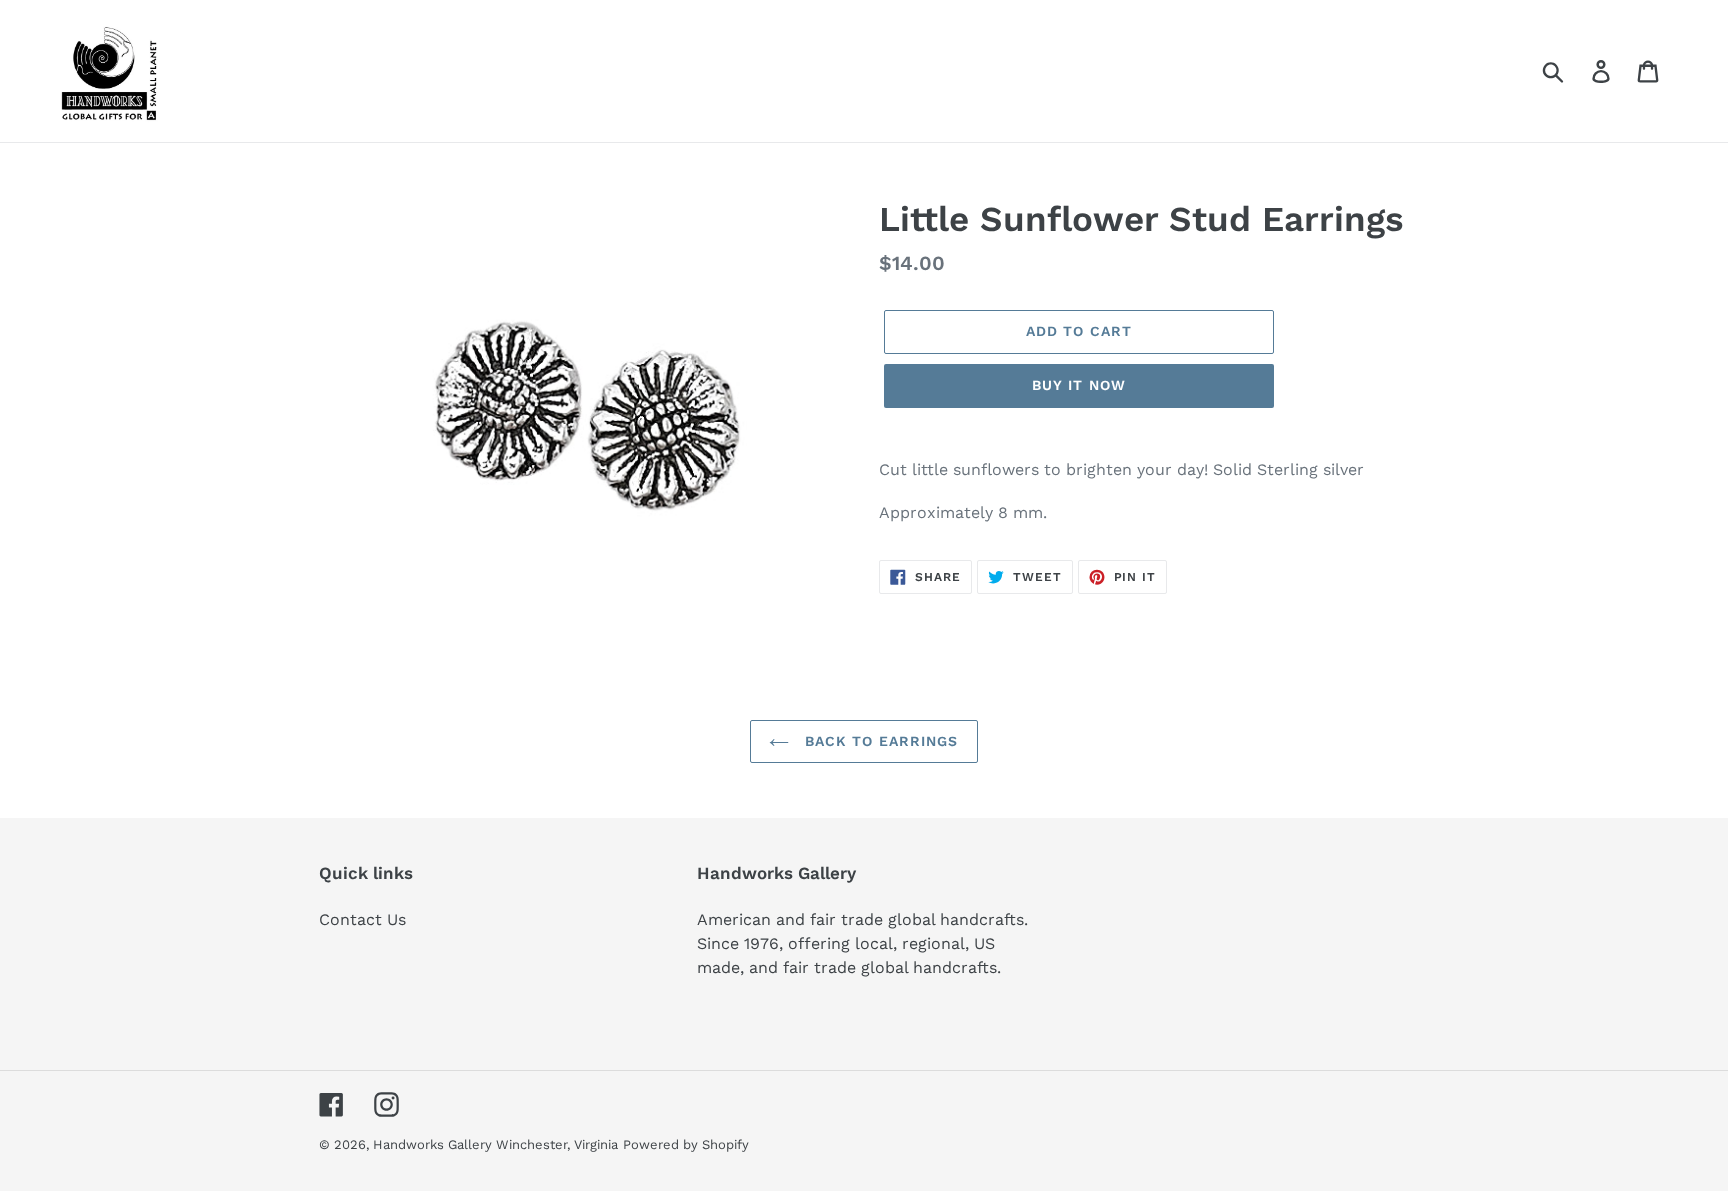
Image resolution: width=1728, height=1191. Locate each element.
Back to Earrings (878, 741)
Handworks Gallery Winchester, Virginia (495, 1144)
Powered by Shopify (686, 1144)
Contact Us (362, 919)
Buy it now (1079, 385)
